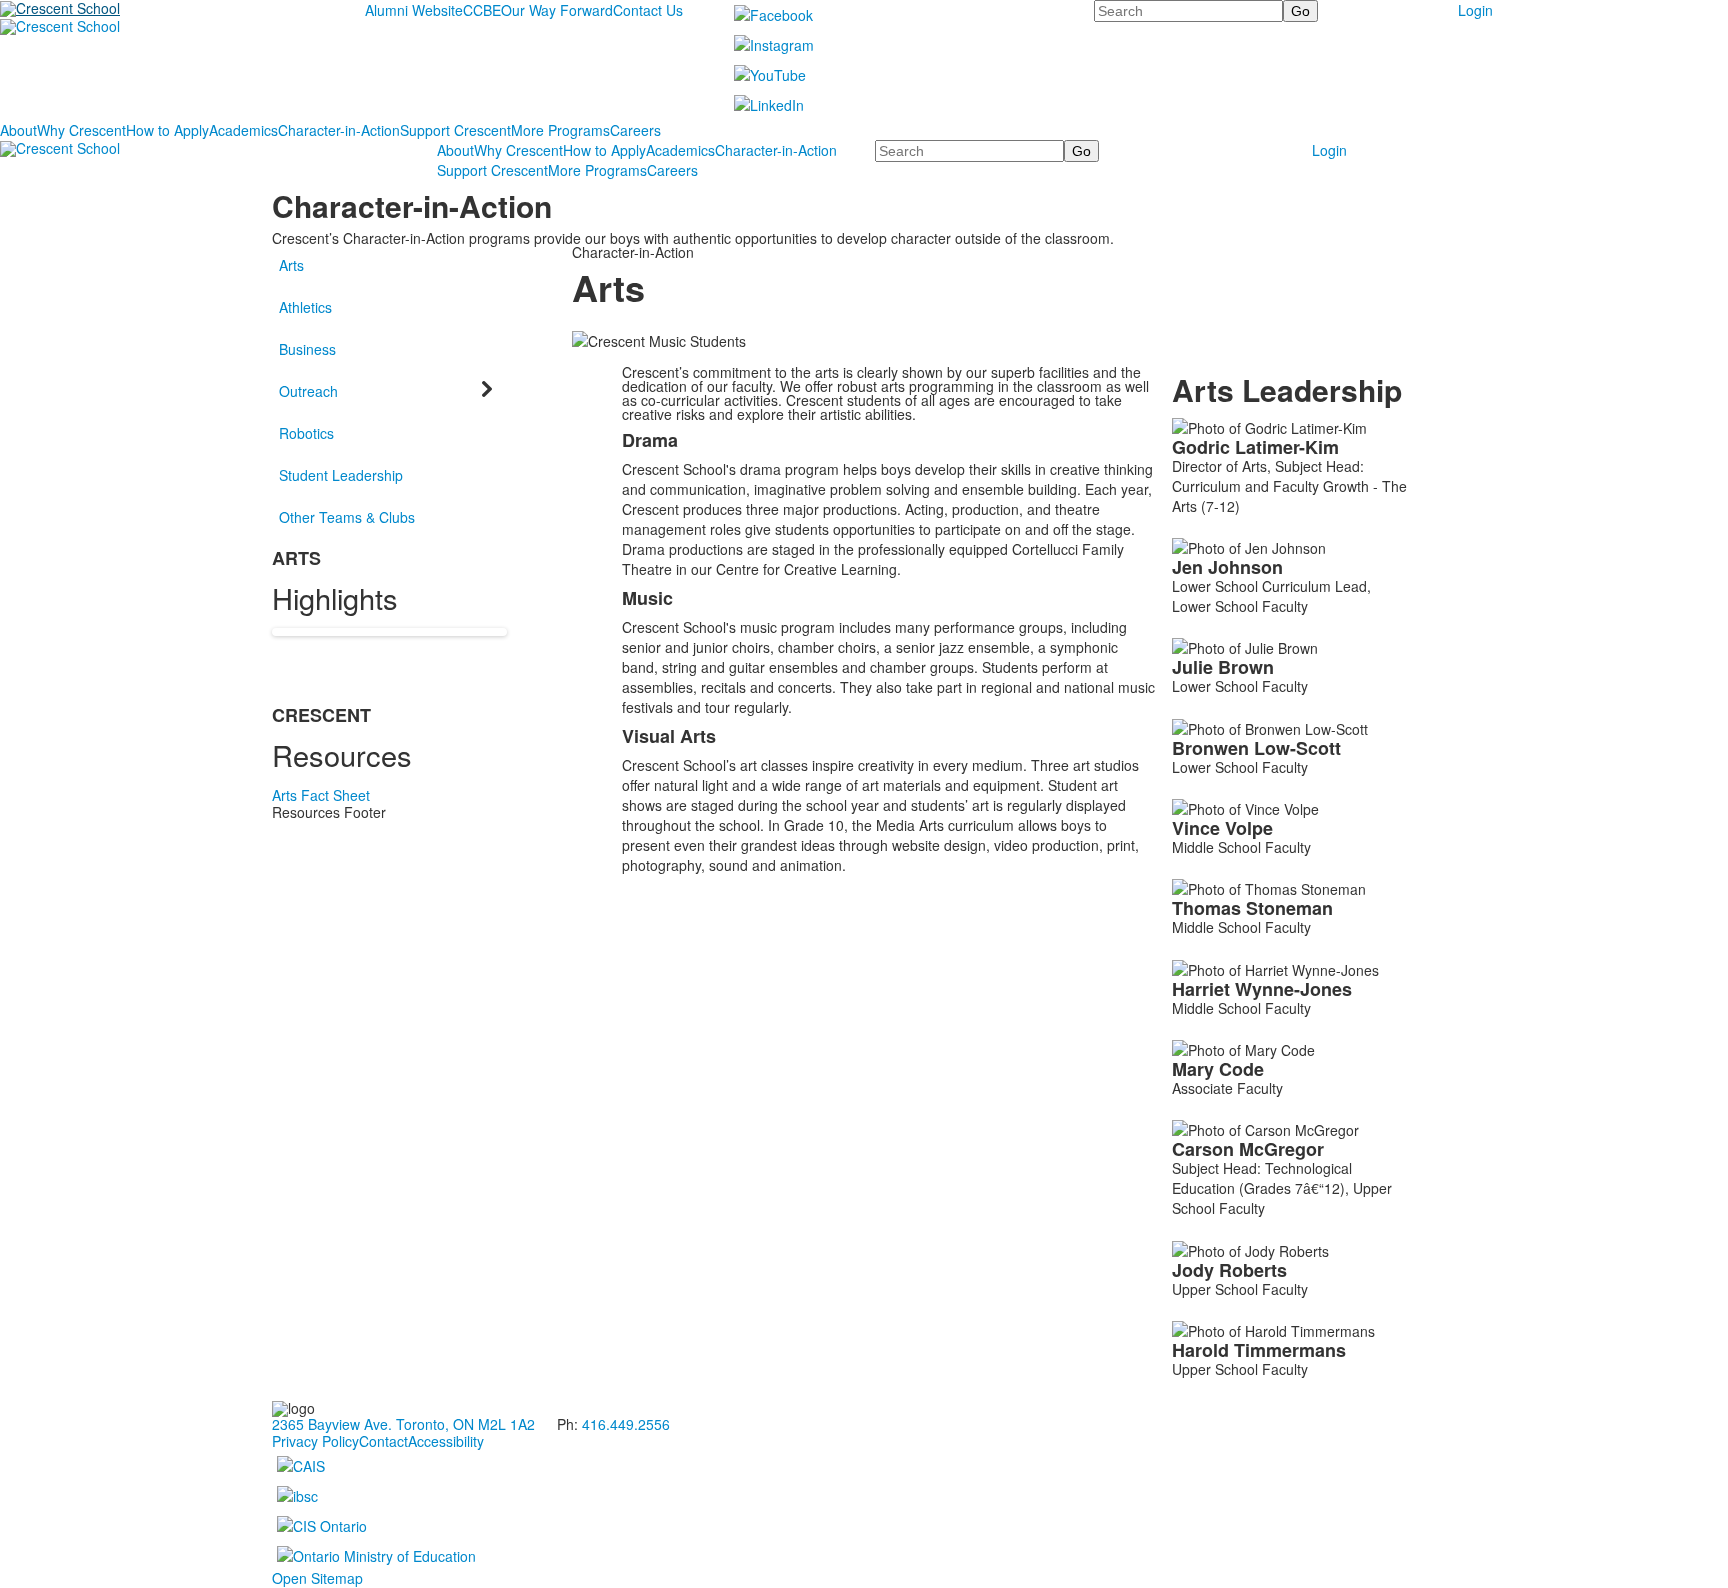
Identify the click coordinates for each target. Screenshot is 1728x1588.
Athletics (305, 307)
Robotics (306, 433)
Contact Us (648, 10)
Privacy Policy (315, 1441)
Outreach (308, 391)
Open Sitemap (317, 1578)
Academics (243, 130)
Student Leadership (341, 475)
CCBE (482, 10)
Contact (383, 1441)
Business (307, 349)
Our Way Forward (557, 10)
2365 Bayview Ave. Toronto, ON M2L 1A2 (403, 1424)
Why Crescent (81, 130)
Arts (291, 265)
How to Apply (167, 130)
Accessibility (446, 1441)
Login (1475, 10)
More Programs (560, 130)
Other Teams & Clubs (347, 517)
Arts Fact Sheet (321, 795)
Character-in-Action (339, 130)
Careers (635, 130)
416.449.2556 (626, 1424)
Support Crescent (455, 130)
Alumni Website (414, 10)
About (18, 130)
